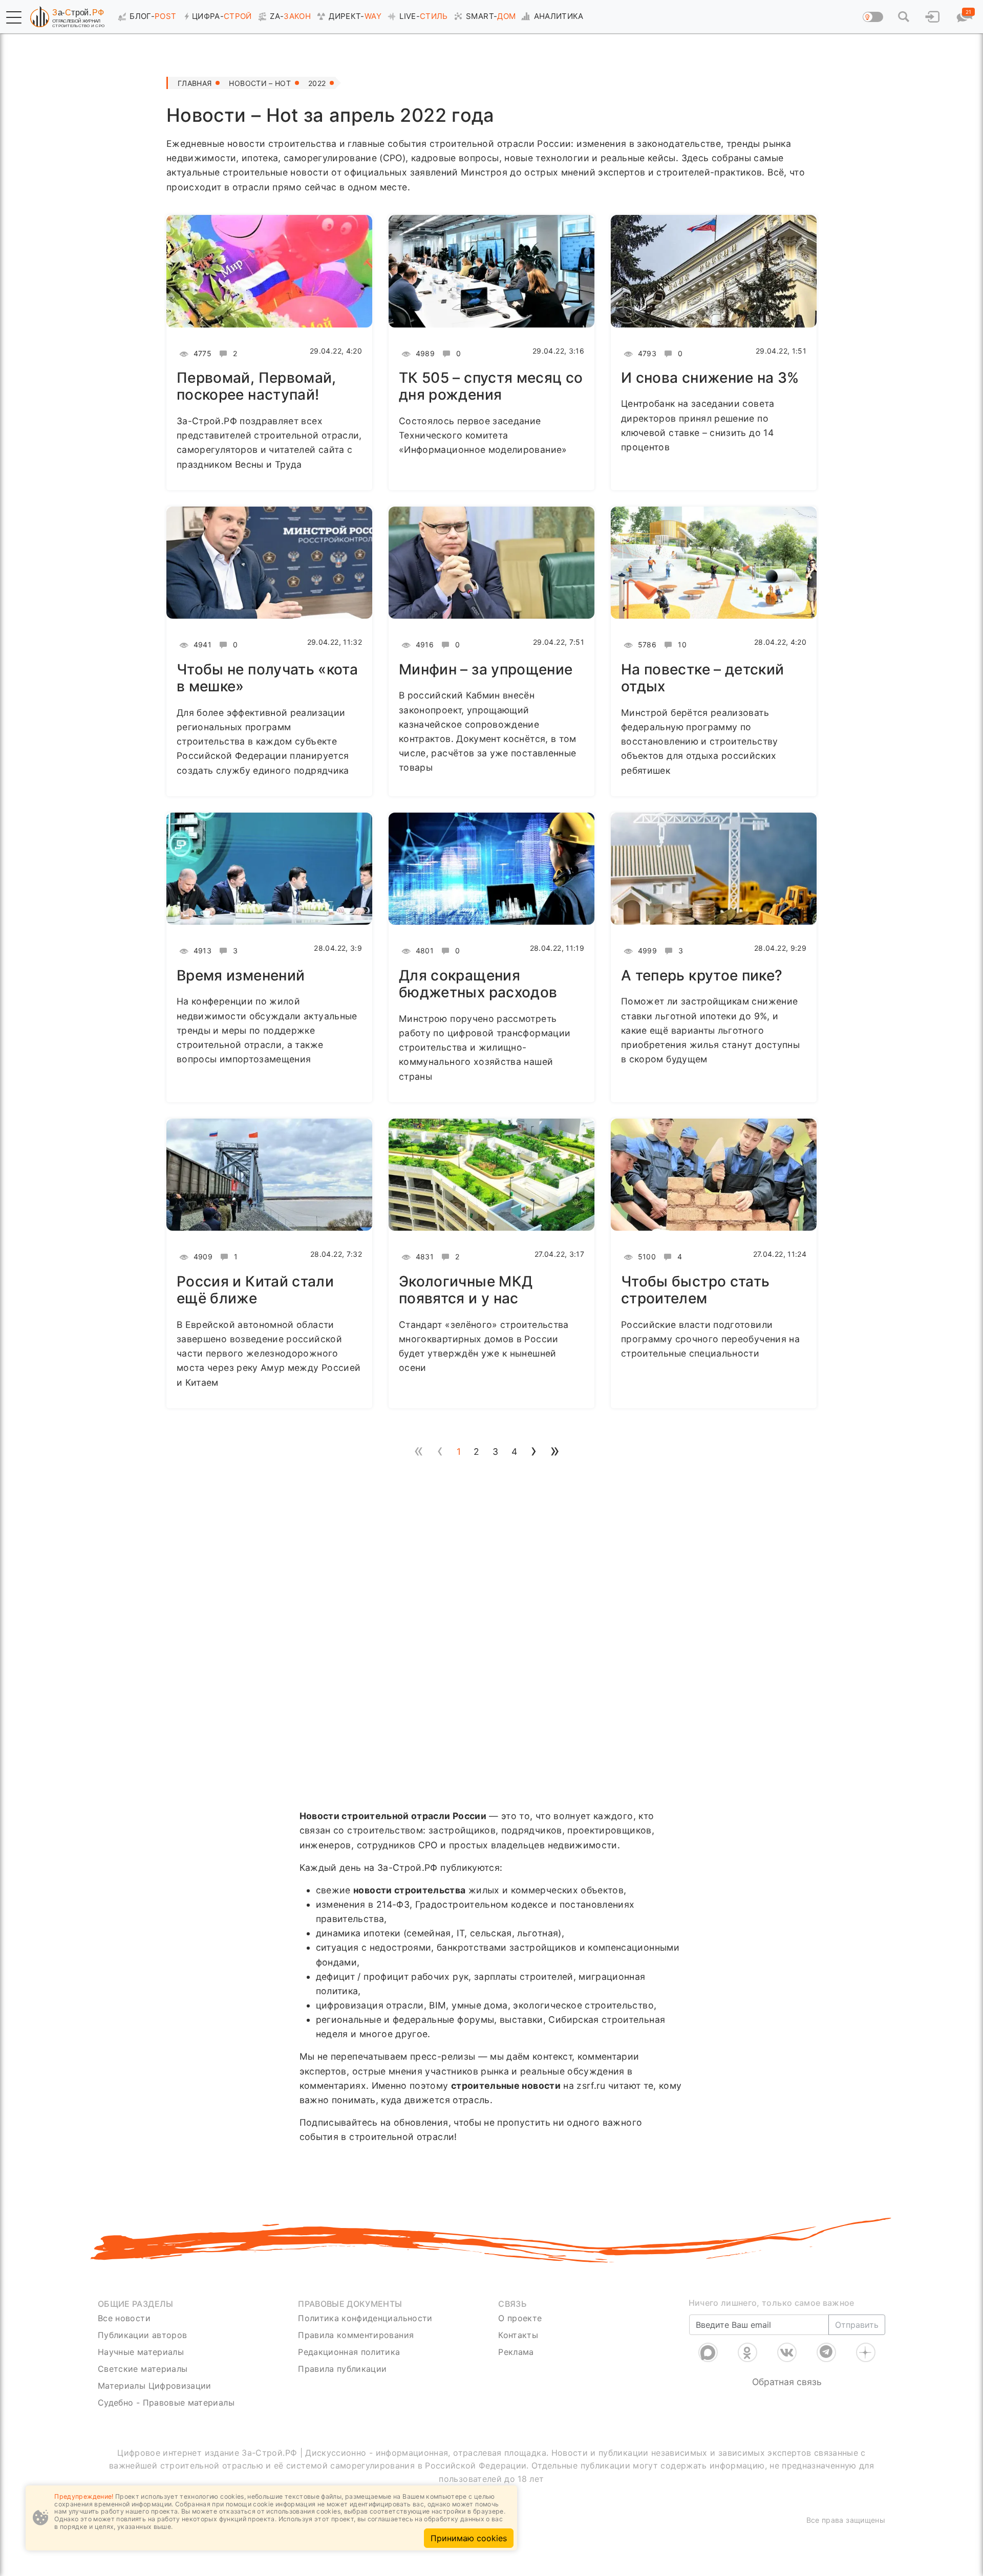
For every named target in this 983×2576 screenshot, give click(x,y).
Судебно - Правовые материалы (166, 2403)
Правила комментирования (356, 2335)
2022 (317, 83)
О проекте (520, 2318)
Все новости (124, 2318)
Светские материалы (143, 2369)
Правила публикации (342, 2369)
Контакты (518, 2335)
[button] (14, 17)
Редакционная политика (349, 2352)
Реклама (516, 2352)
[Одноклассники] (747, 2352)
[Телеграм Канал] (826, 2352)
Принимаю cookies (469, 2538)
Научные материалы (141, 2352)
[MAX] (708, 2352)
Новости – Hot (260, 83)
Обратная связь (787, 2382)
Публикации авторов (142, 2335)
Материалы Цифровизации (155, 2386)
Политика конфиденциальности (365, 2318)
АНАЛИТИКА (559, 16)
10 (681, 645)
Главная (195, 83)
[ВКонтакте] (787, 2352)
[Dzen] (866, 2352)
